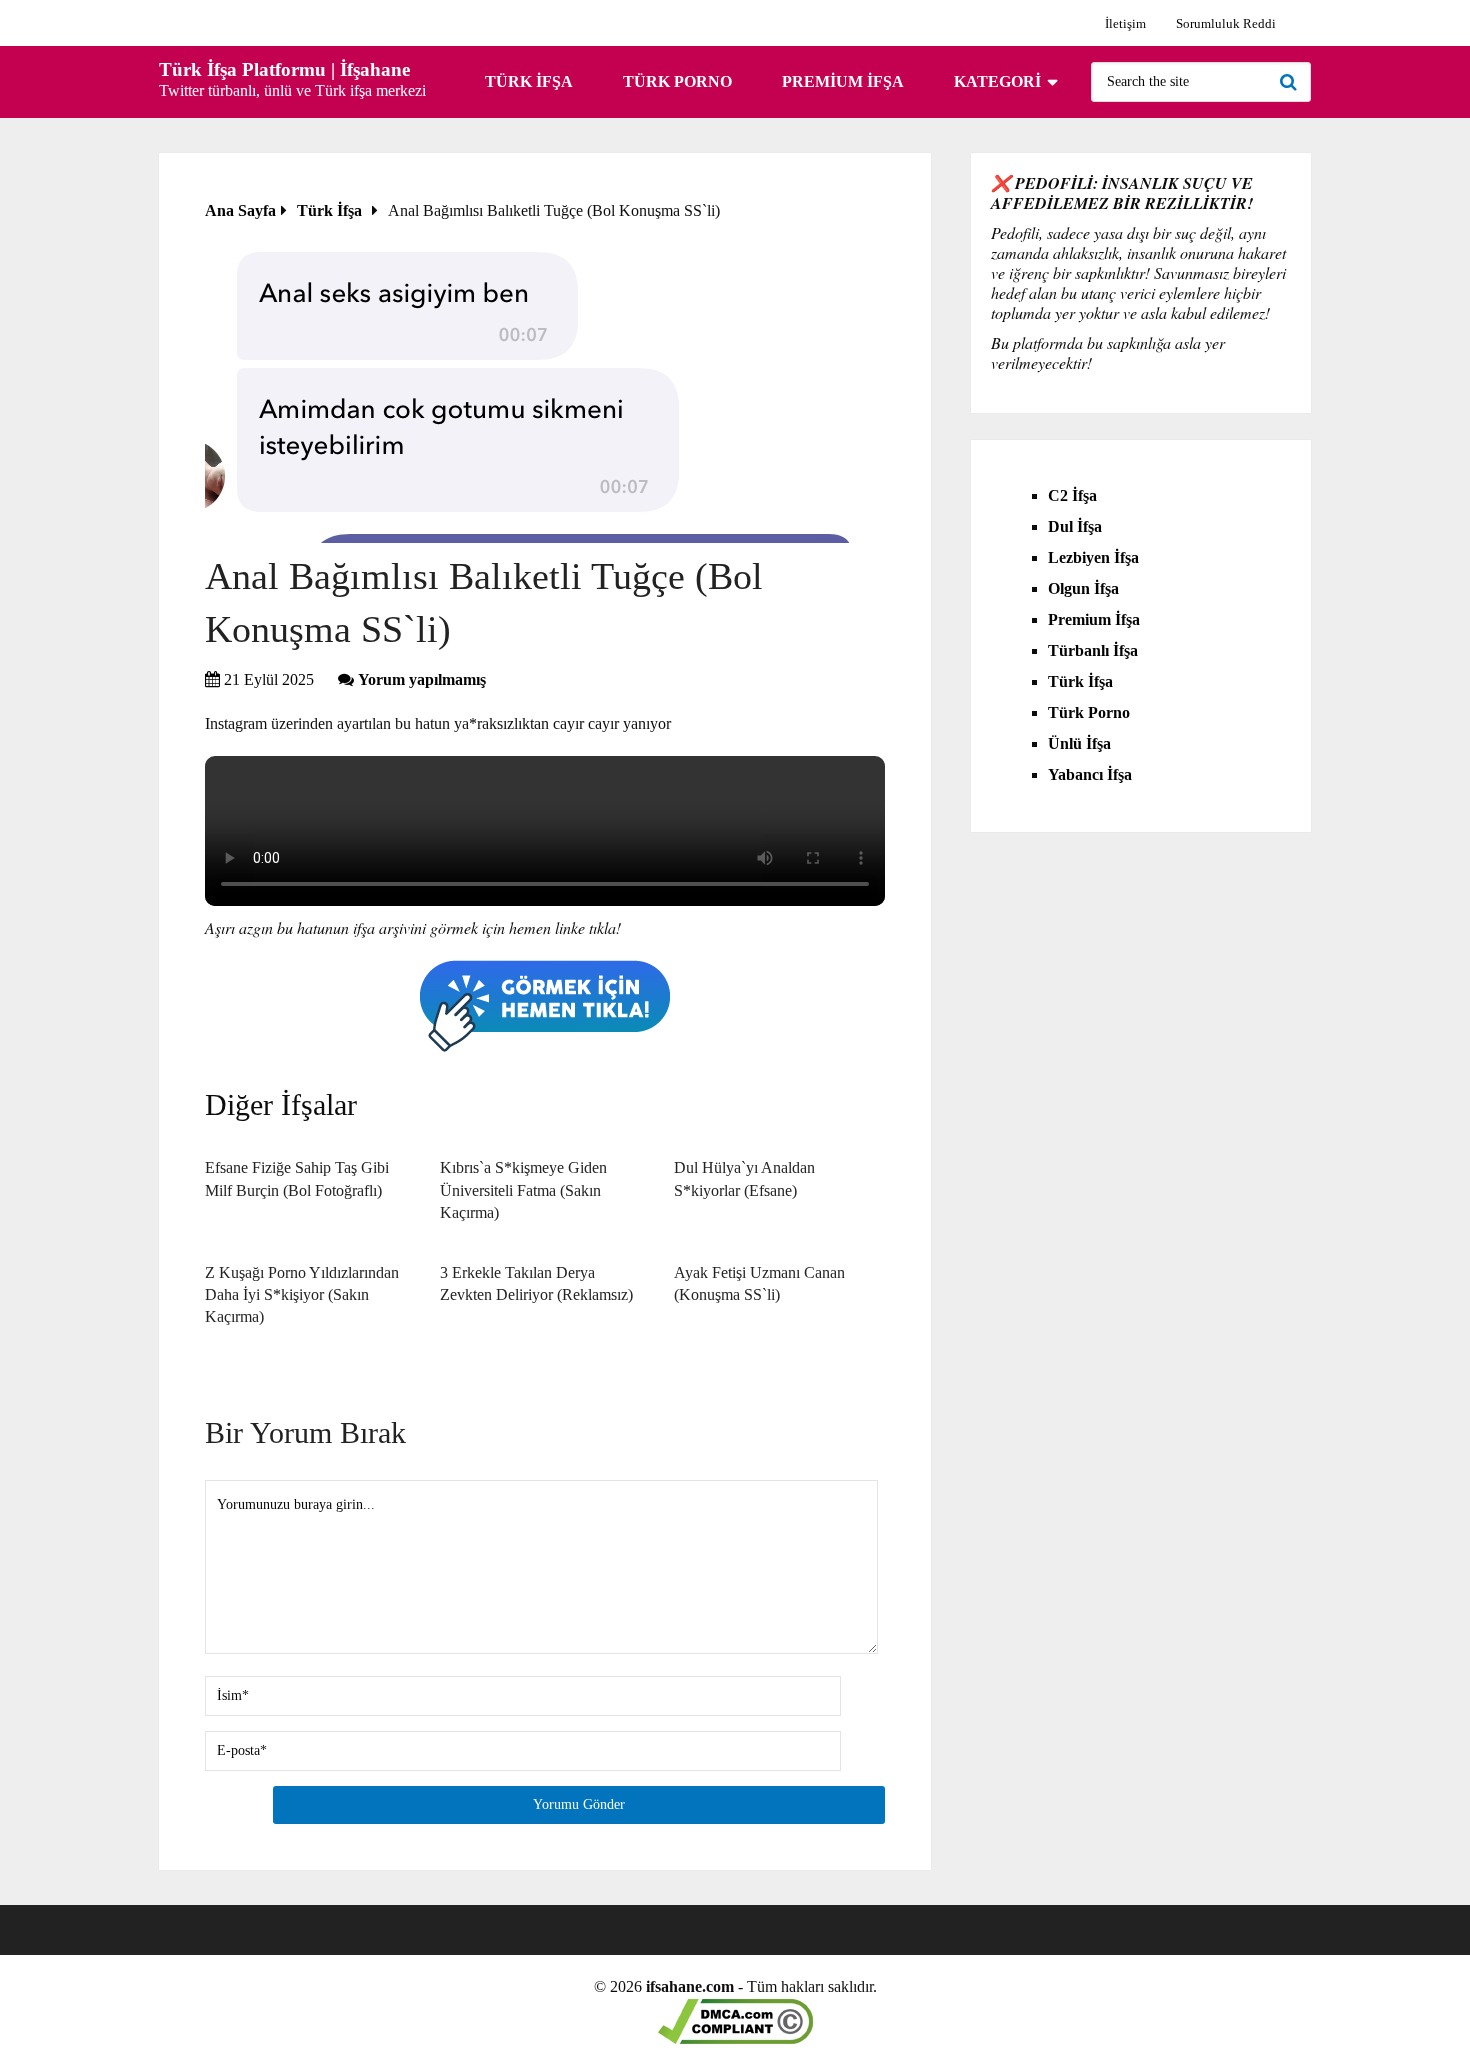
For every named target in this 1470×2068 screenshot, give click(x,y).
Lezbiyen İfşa (1093, 557)
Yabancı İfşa (1090, 774)
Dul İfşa (1075, 526)
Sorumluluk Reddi (1226, 23)
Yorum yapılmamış (422, 679)
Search (1291, 82)
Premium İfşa (843, 81)
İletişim (1125, 23)
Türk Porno (677, 81)
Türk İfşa (529, 81)
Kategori (997, 81)
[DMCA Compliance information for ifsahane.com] (735, 2038)
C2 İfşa (1072, 495)
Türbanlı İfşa (1093, 650)
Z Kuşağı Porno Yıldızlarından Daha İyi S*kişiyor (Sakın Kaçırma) (302, 1295)
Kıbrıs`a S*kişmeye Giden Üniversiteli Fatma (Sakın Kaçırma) (523, 1190)
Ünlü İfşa (1079, 743)
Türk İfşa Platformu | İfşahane (284, 69)
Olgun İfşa (1083, 588)
